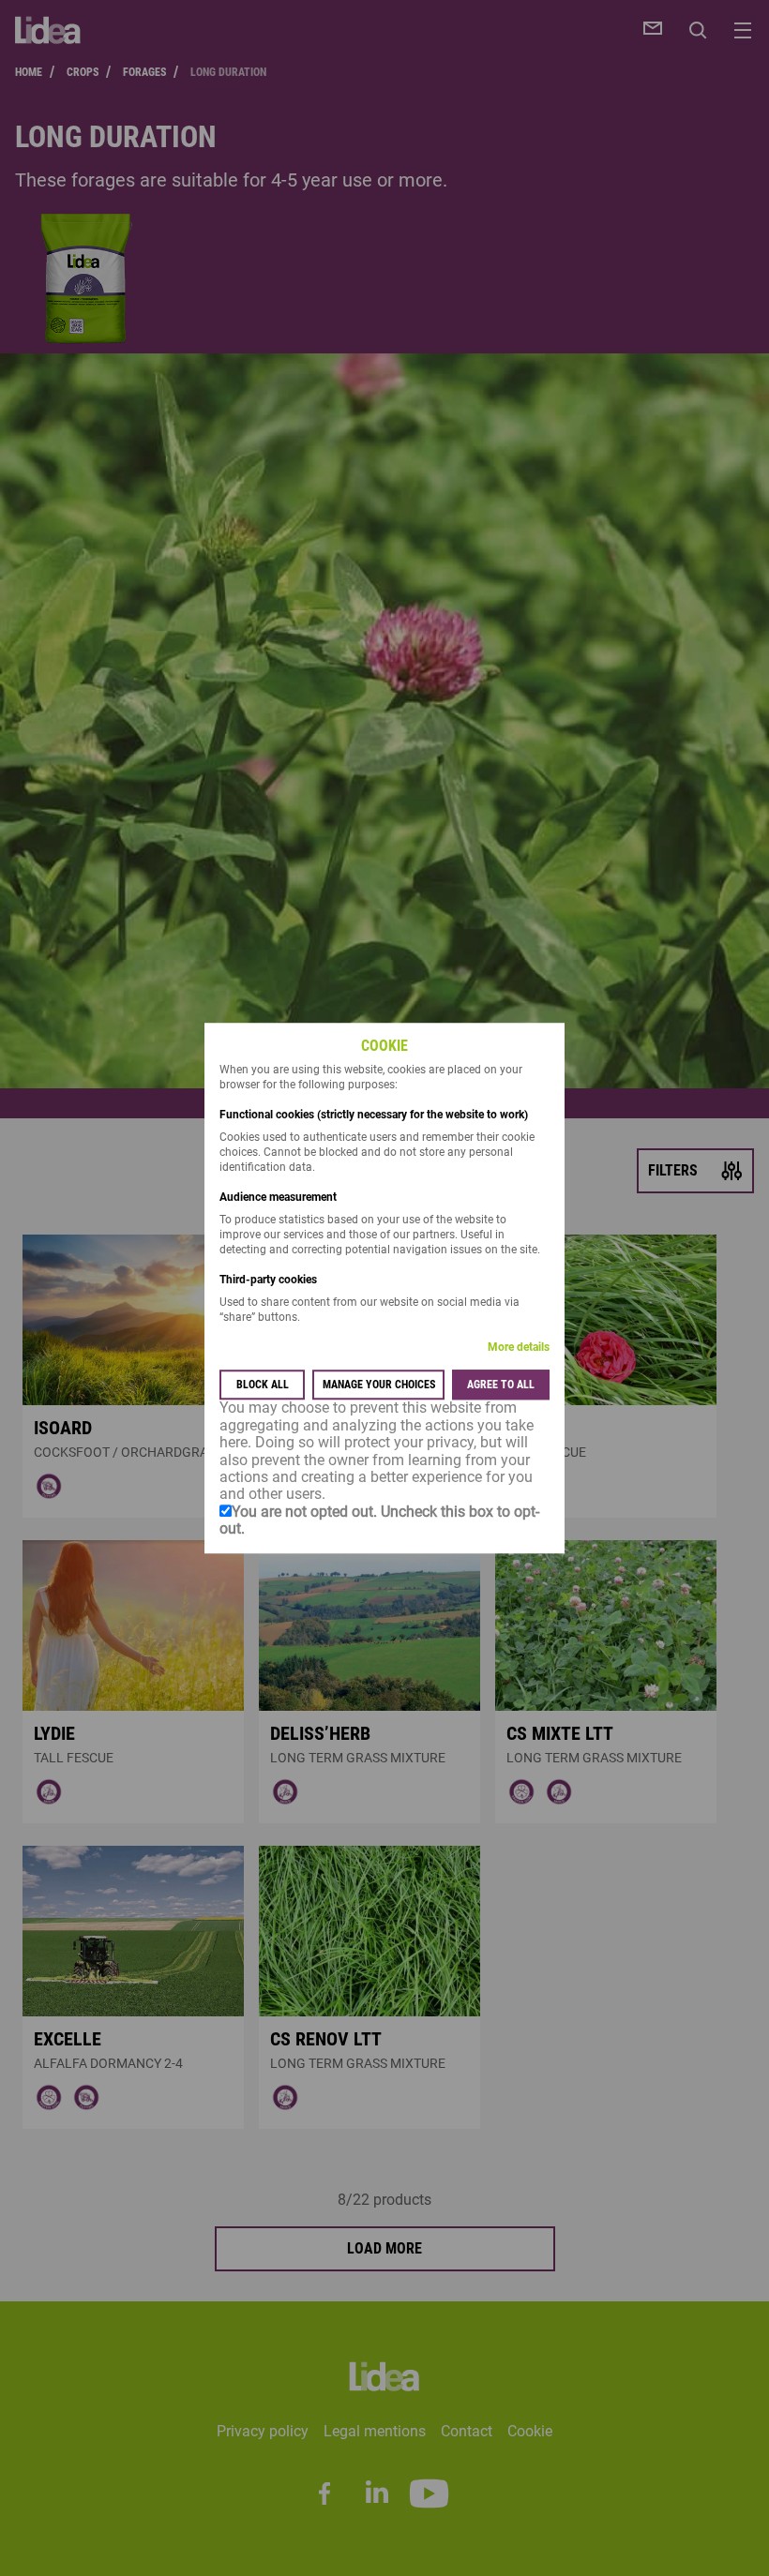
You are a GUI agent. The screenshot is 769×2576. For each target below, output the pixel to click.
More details (519, 1348)
